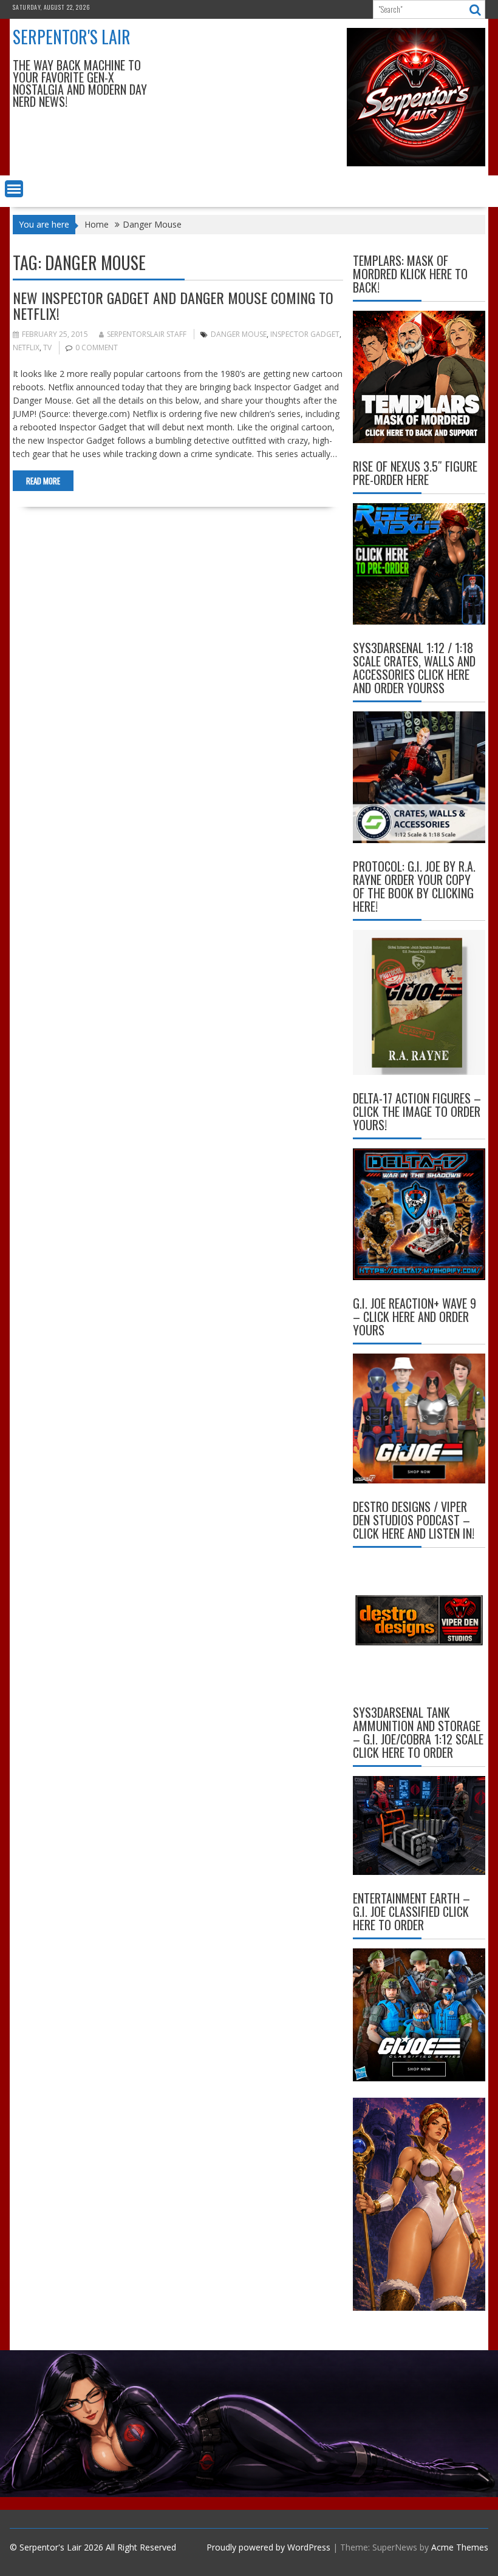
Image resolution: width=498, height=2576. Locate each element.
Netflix (26, 347)
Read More (43, 481)
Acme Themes (460, 2547)
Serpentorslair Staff (147, 334)
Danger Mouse (239, 334)
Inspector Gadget (305, 334)
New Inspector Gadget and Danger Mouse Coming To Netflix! (173, 305)
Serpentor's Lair (72, 37)
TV (47, 347)
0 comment (97, 347)
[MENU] (14, 189)
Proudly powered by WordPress (268, 2547)
